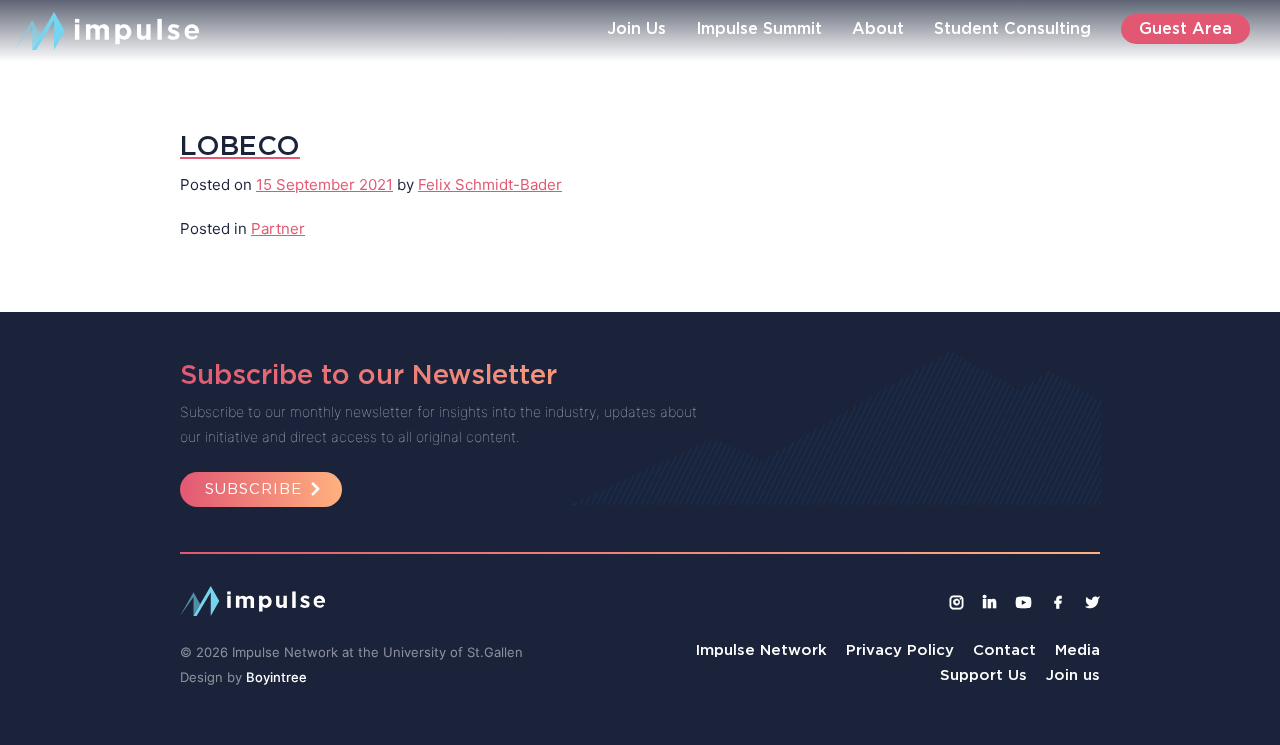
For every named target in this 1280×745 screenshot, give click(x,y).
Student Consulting (1012, 28)
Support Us (983, 674)
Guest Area (1185, 28)
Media (1077, 649)
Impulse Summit (759, 28)
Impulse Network (761, 649)
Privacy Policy (900, 649)
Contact (1004, 649)
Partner (278, 228)
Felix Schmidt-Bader (490, 184)
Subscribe (253, 488)
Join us (1073, 674)
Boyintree (276, 677)
